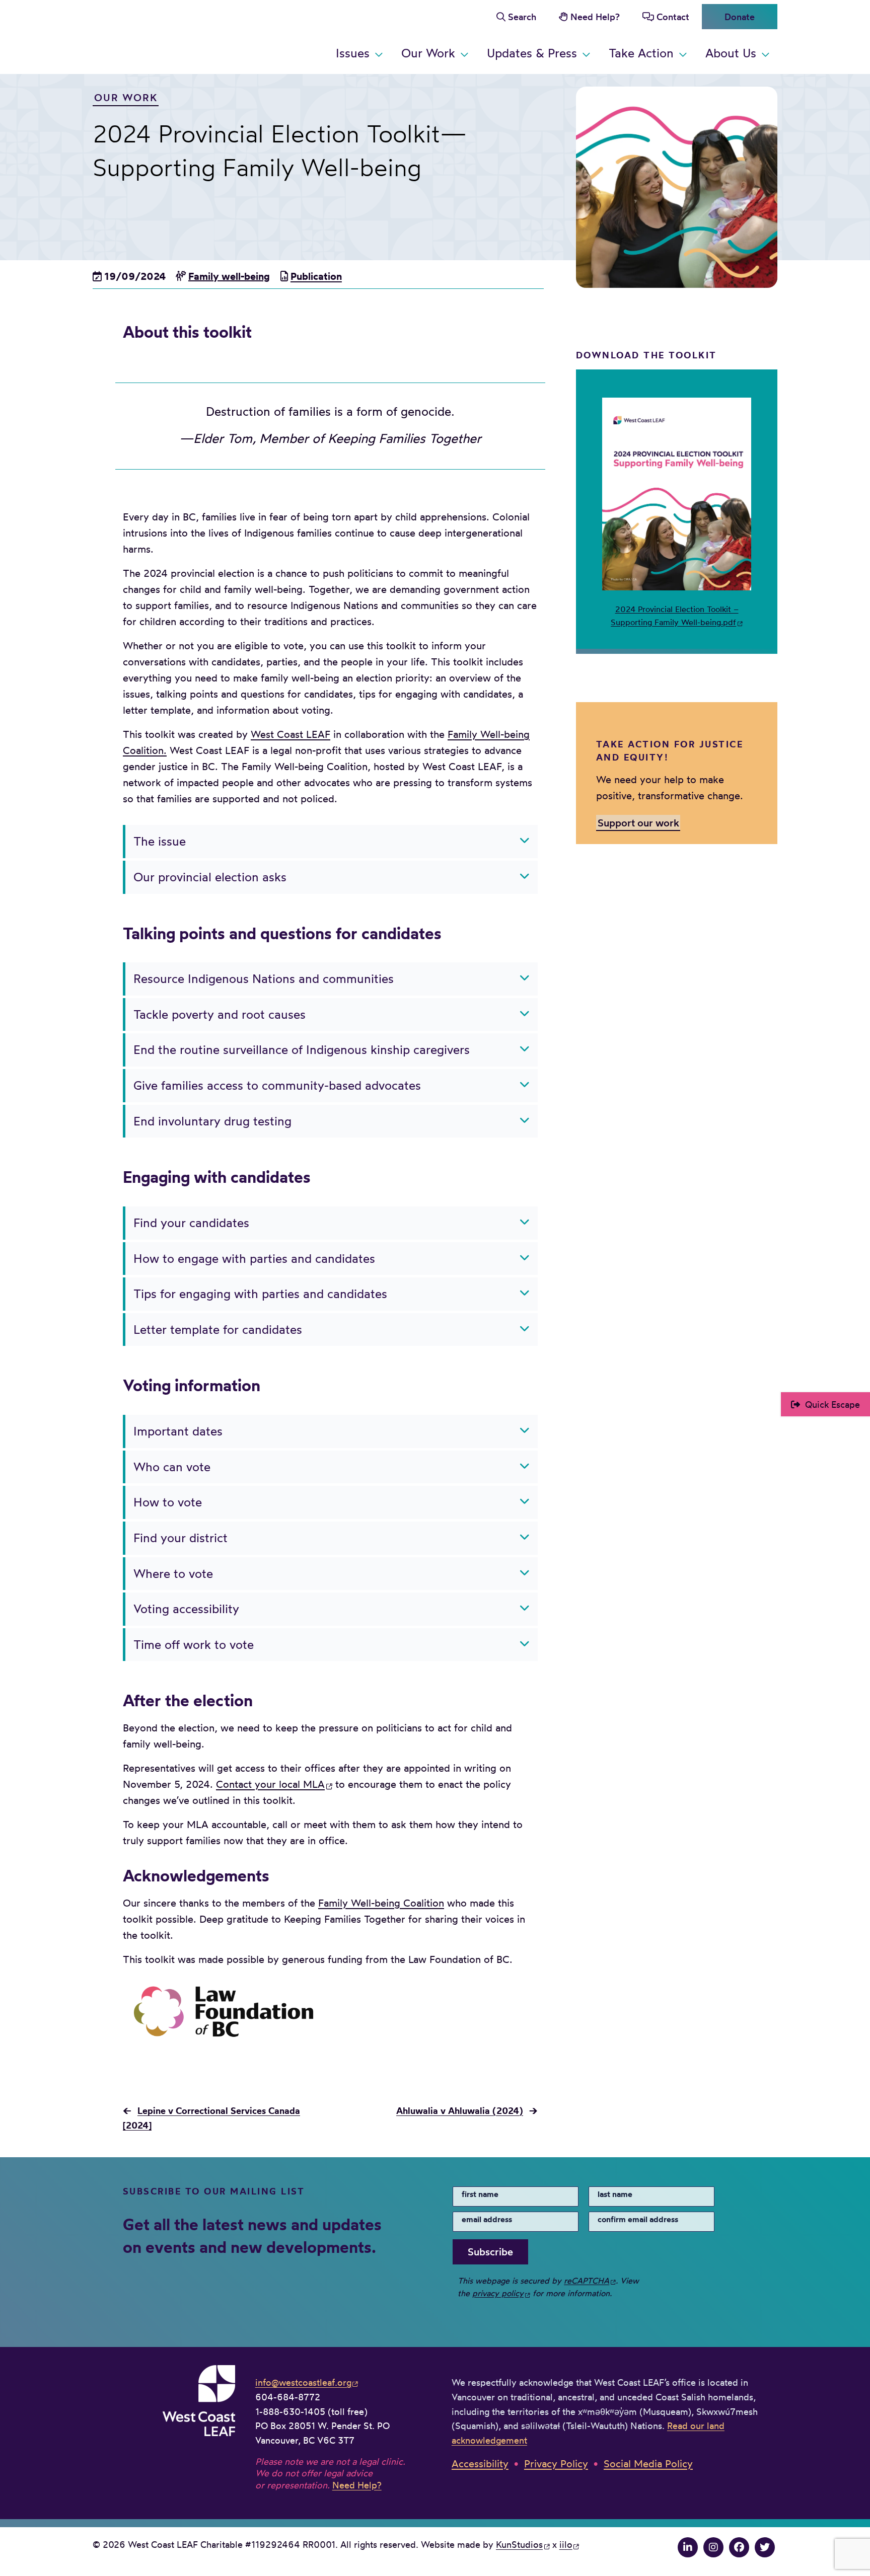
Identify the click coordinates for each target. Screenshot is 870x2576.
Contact (673, 17)
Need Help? (595, 17)
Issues (353, 53)
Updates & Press (532, 53)
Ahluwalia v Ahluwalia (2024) (460, 2111)
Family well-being (229, 276)
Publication (316, 276)
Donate (740, 17)
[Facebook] (739, 2547)
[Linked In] (688, 2547)
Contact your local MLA (270, 1784)
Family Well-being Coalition (381, 1903)
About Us (731, 53)
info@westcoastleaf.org (303, 2382)
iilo (566, 2544)
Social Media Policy (648, 2464)
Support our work (638, 823)
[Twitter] (765, 2547)
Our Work (428, 53)
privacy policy (498, 2293)
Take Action (641, 53)
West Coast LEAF (168, 35)
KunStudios (519, 2544)
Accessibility (480, 2464)
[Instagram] (713, 2547)
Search (522, 17)
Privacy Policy (556, 2464)
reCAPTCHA (587, 2281)
